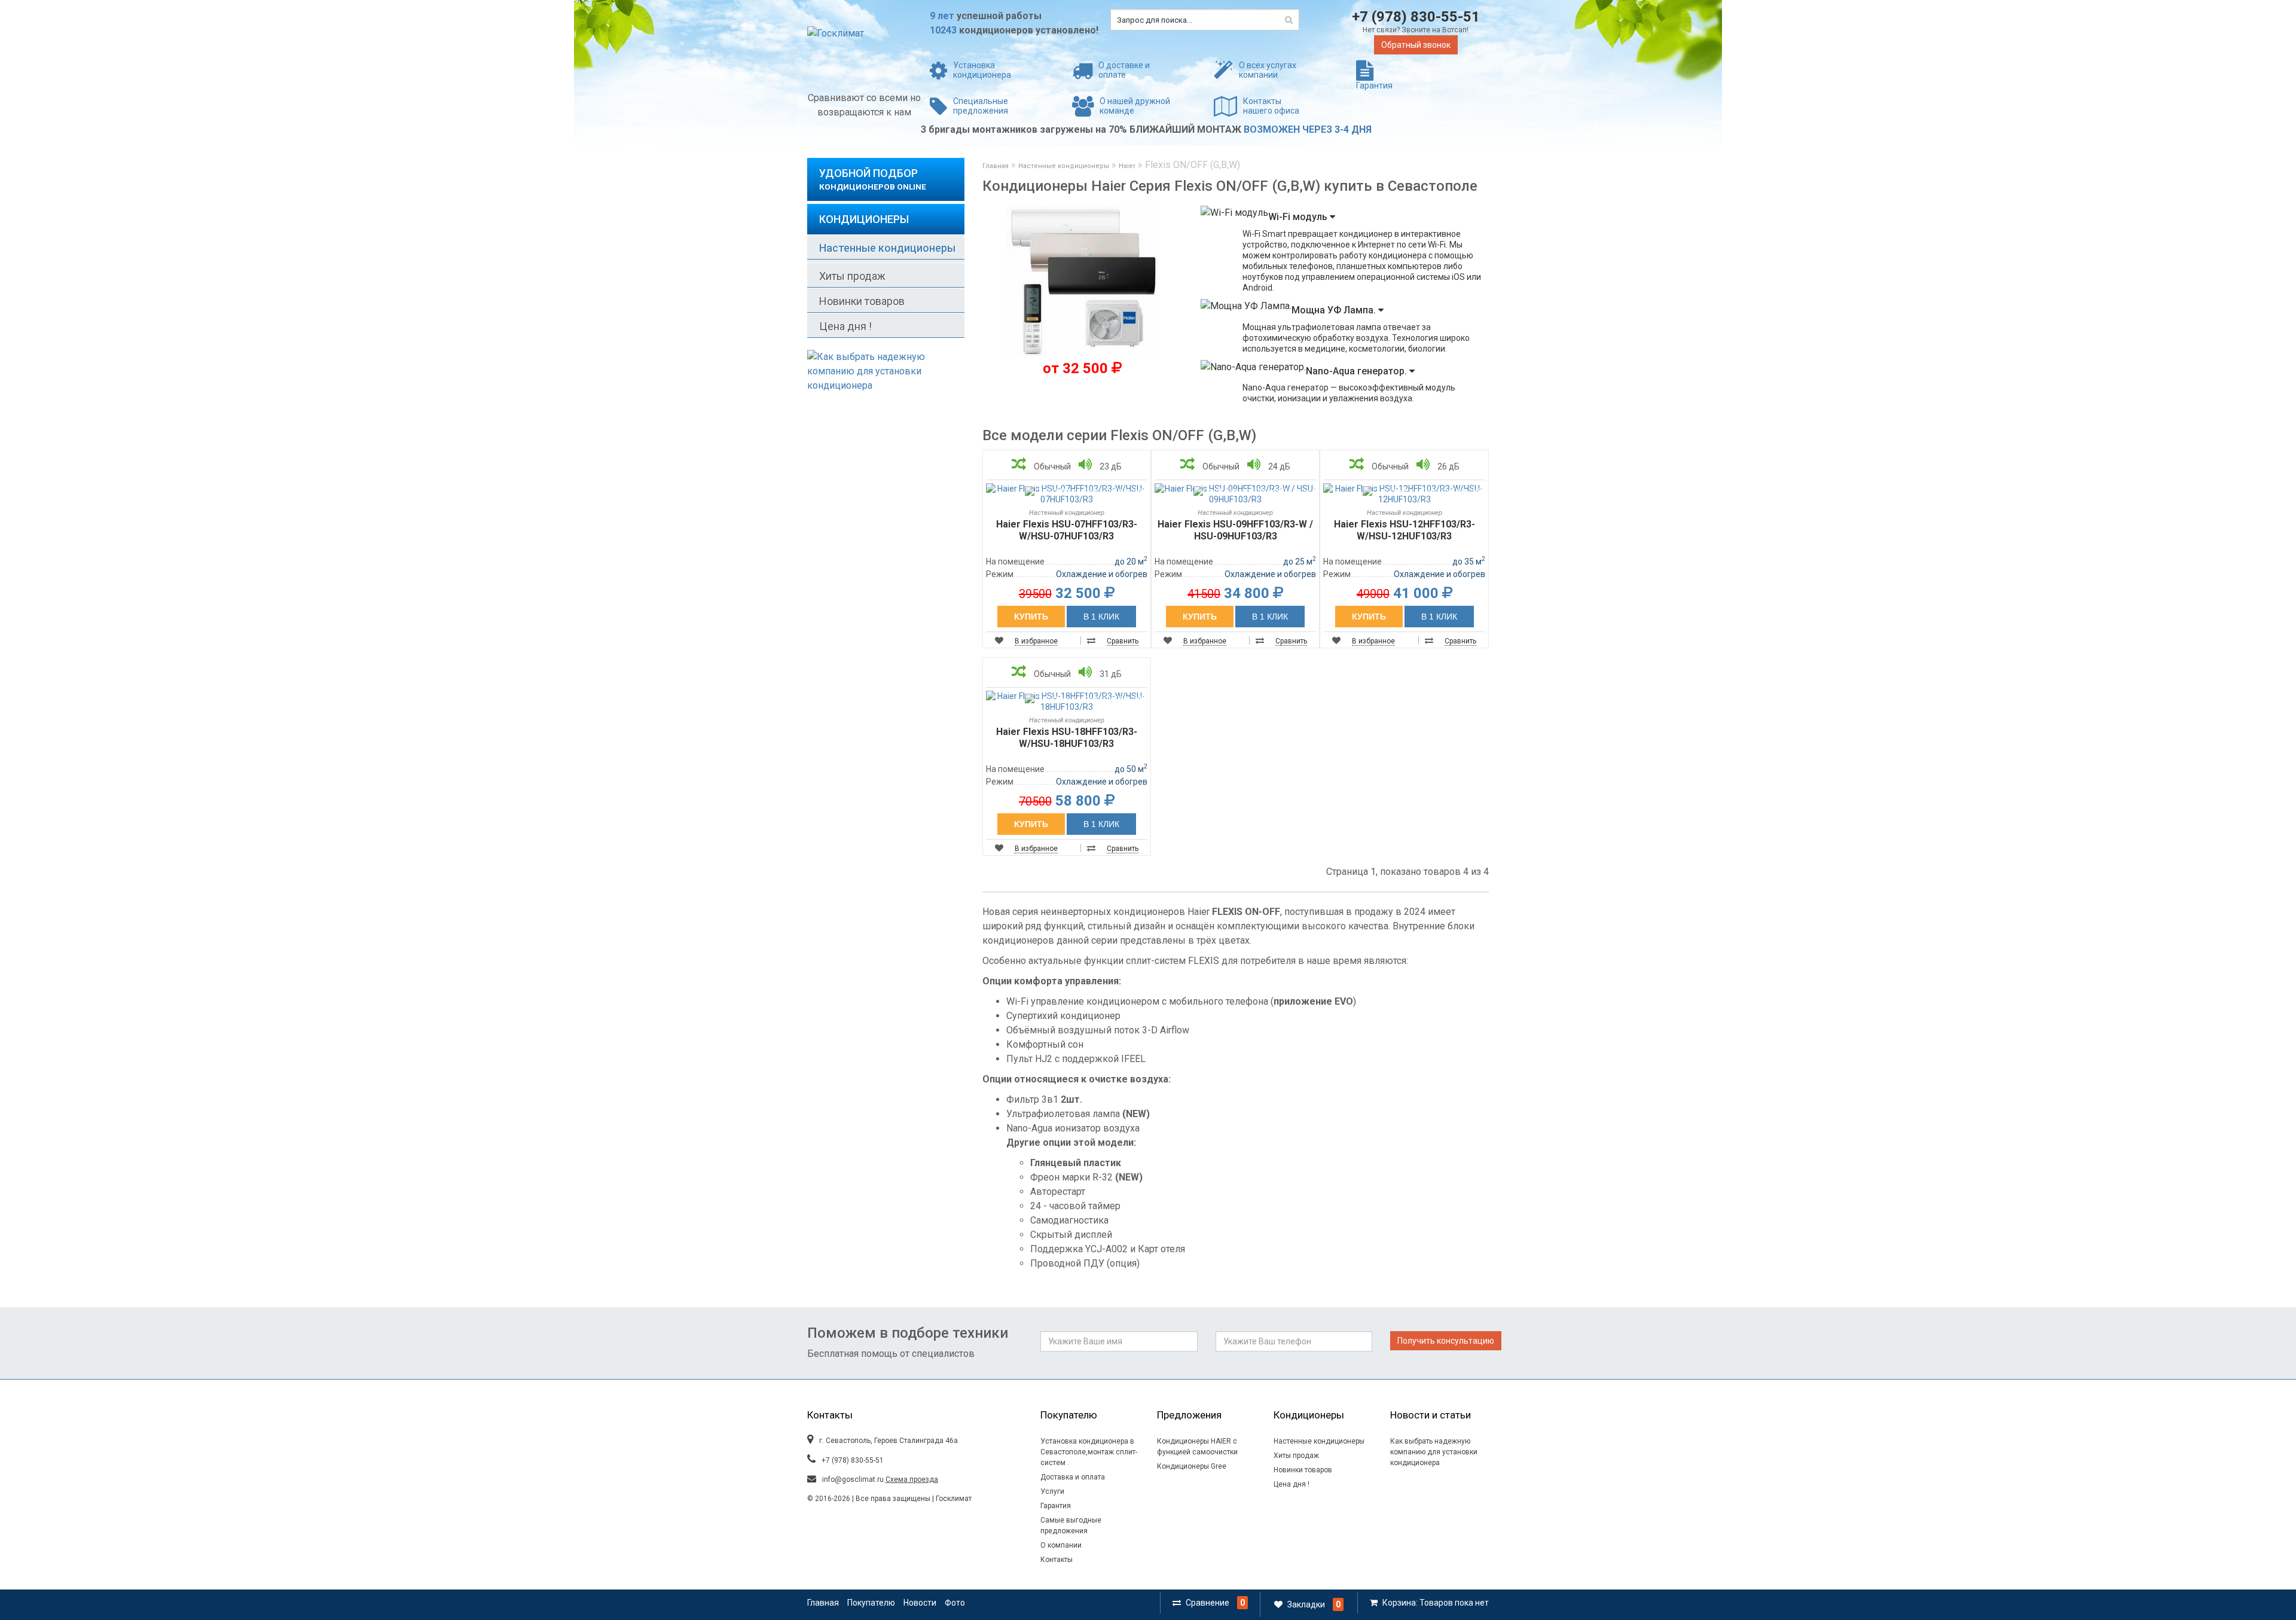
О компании (1061, 1545)
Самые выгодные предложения (1071, 1526)
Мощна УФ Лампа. (1335, 310)
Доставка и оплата (1073, 1477)
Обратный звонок (1416, 45)
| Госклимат (951, 1499)
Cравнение (1207, 1603)
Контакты (1057, 1560)
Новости (920, 1603)
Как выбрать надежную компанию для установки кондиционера (1434, 1452)
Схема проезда (912, 1479)
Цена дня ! (845, 326)
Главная (996, 166)
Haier (1127, 166)
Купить (1031, 617)
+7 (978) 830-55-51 (1416, 17)
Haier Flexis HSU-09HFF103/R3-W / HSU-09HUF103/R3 (1235, 530)
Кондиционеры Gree (1192, 1466)
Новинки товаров (862, 301)
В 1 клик (1101, 617)
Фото (955, 1603)
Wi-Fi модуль (1299, 217)
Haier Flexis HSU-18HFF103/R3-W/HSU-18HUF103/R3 (1067, 738)
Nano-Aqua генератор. (1358, 371)
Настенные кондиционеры (887, 248)
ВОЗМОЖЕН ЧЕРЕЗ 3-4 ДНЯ (1308, 129)
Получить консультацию (1446, 1341)
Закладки (1306, 1604)
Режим (1000, 574)
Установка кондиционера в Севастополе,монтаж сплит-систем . (1089, 1452)
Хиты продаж (852, 276)
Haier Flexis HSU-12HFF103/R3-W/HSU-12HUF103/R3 (1405, 530)
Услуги (1052, 1491)
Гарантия (1056, 1506)
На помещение (1015, 562)
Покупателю (871, 1603)
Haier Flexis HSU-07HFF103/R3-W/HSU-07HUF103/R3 (1067, 530)
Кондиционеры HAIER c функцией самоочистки (1197, 1447)
